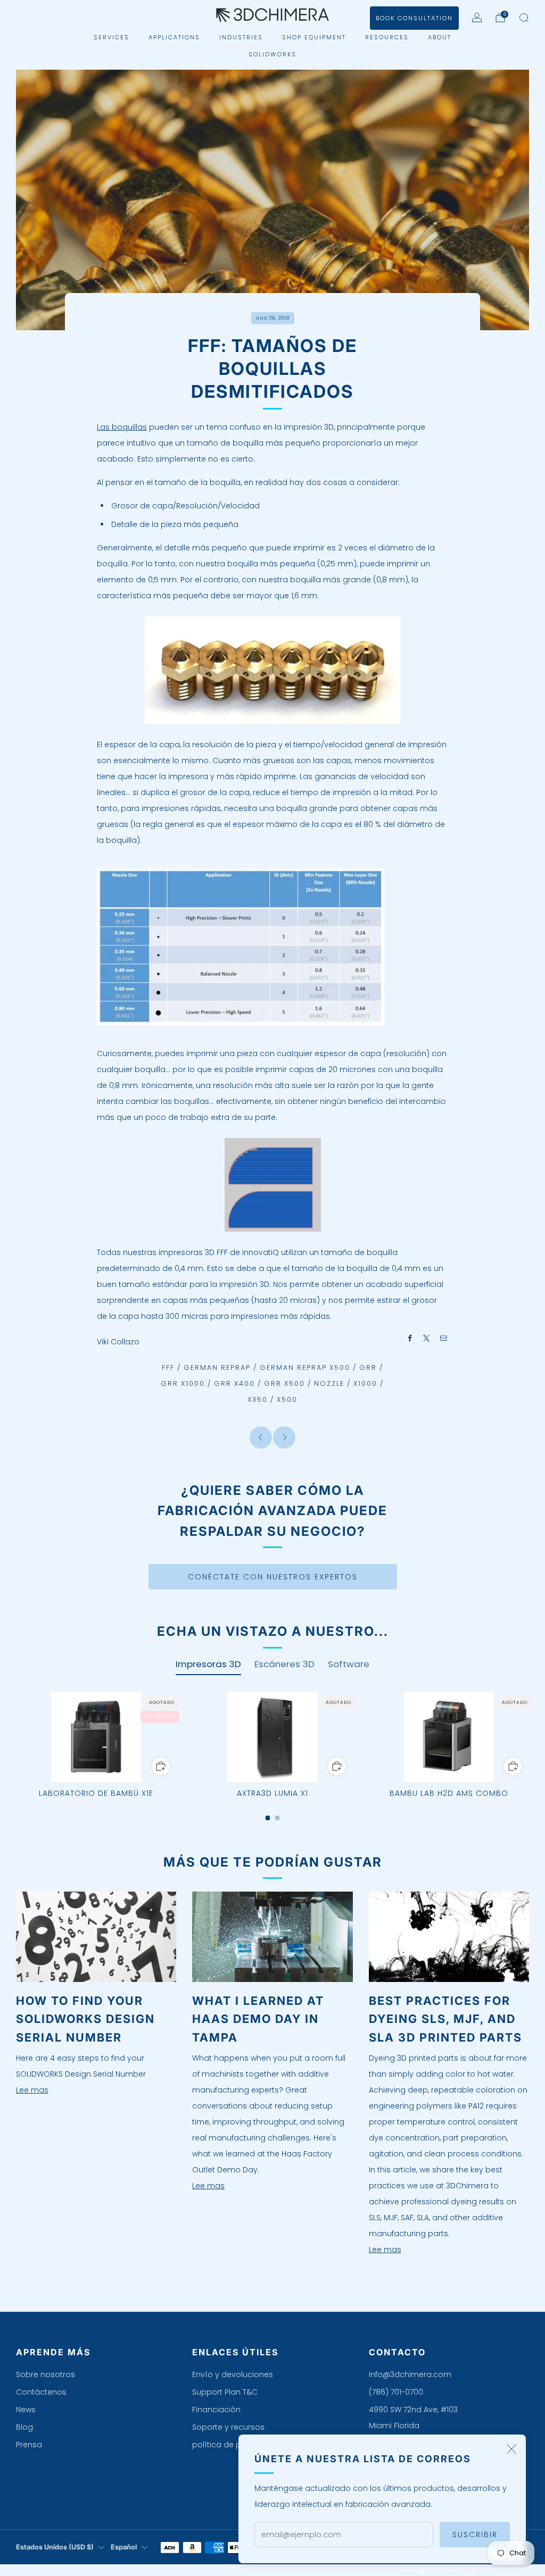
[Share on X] (427, 1339)
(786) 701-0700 (396, 2392)
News (26, 2410)
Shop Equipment (314, 37)
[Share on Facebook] (410, 1339)
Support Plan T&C (225, 2392)
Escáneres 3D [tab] (284, 1664)
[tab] (268, 1818)
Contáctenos (41, 2392)
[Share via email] (444, 1339)
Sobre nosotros (46, 2374)
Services (112, 37)
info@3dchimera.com (410, 2374)
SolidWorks (272, 54)
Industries (241, 37)
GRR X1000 (183, 1383)
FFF (168, 1368)
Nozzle (329, 1383)
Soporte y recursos (228, 2427)
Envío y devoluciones (233, 2374)
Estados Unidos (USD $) (55, 2547)
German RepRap (217, 1368)
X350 (258, 1399)
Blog (24, 2427)
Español (124, 2547)
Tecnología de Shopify (431, 2570)
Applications (174, 37)
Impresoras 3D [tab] (208, 1664)
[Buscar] (524, 18)
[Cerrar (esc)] (511, 2449)
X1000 (365, 1383)
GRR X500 (284, 1383)
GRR (368, 1368)
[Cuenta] (477, 18)
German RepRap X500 (305, 1368)
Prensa (29, 2445)
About (440, 37)
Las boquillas (122, 427)
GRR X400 (234, 1383)
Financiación (216, 2410)
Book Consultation (414, 18)
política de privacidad (235, 2445)
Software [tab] (349, 1664)
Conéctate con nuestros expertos (273, 1577)
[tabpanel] (272, 1756)
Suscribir (475, 2535)
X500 (287, 1399)
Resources (387, 37)
